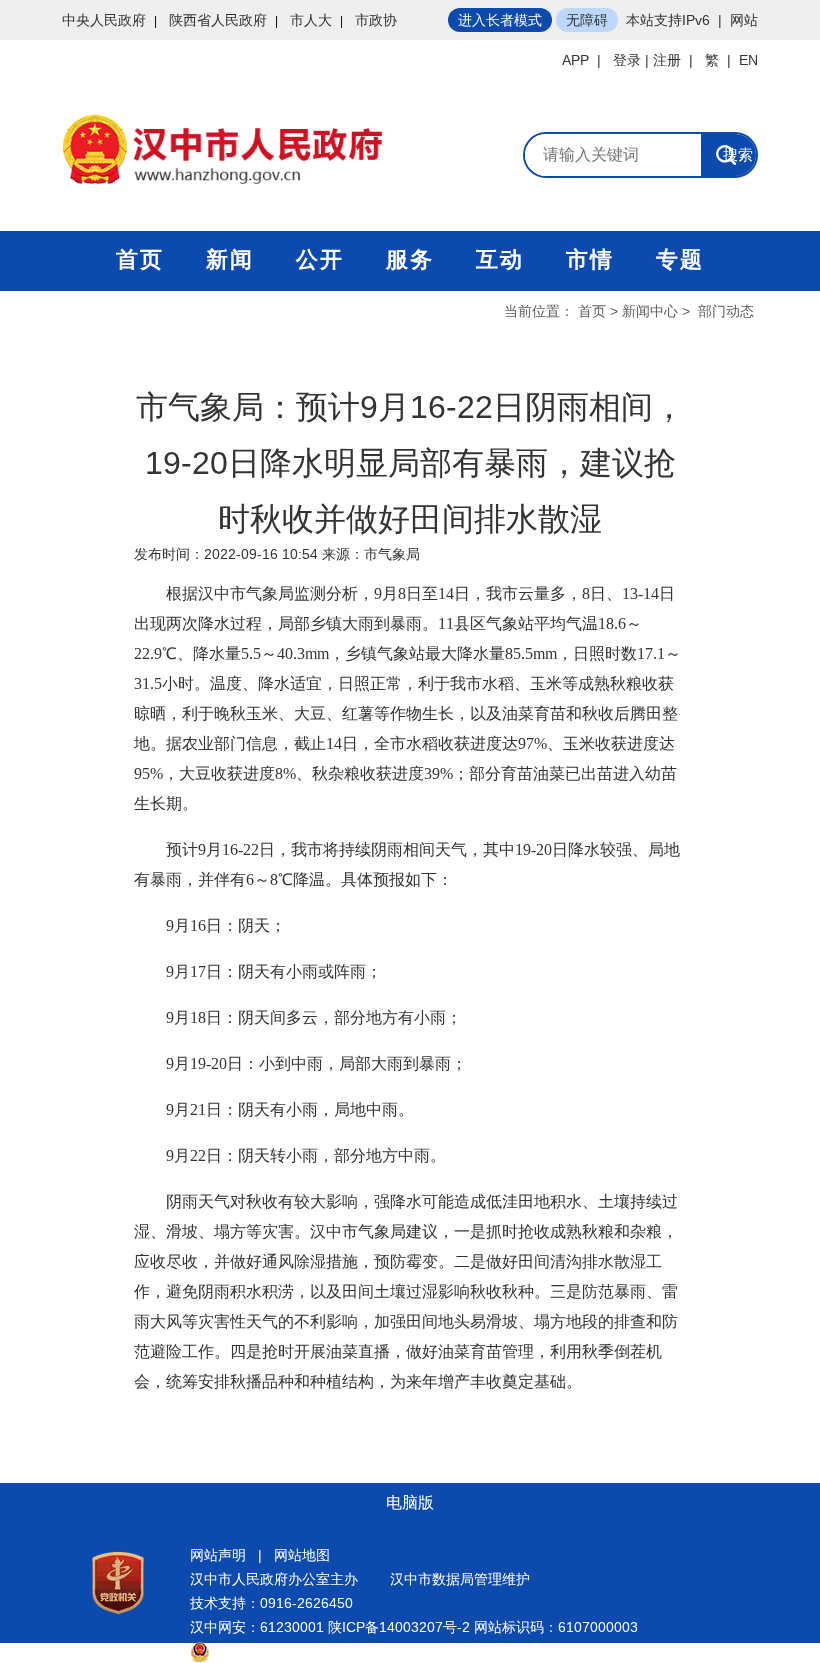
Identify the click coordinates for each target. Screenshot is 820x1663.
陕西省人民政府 (218, 20)
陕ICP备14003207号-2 (399, 1627)
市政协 (376, 20)
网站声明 (218, 1555)
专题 (680, 259)
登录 (627, 60)
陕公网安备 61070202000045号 (310, 1651)
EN (748, 60)
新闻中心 (650, 311)
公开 (320, 259)
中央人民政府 (104, 20)
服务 (410, 259)
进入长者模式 (500, 20)
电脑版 (410, 1502)
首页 (140, 259)
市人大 (311, 20)
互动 (500, 259)
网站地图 (302, 1555)
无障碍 (587, 20)
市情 (590, 259)
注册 (667, 60)
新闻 (230, 259)
